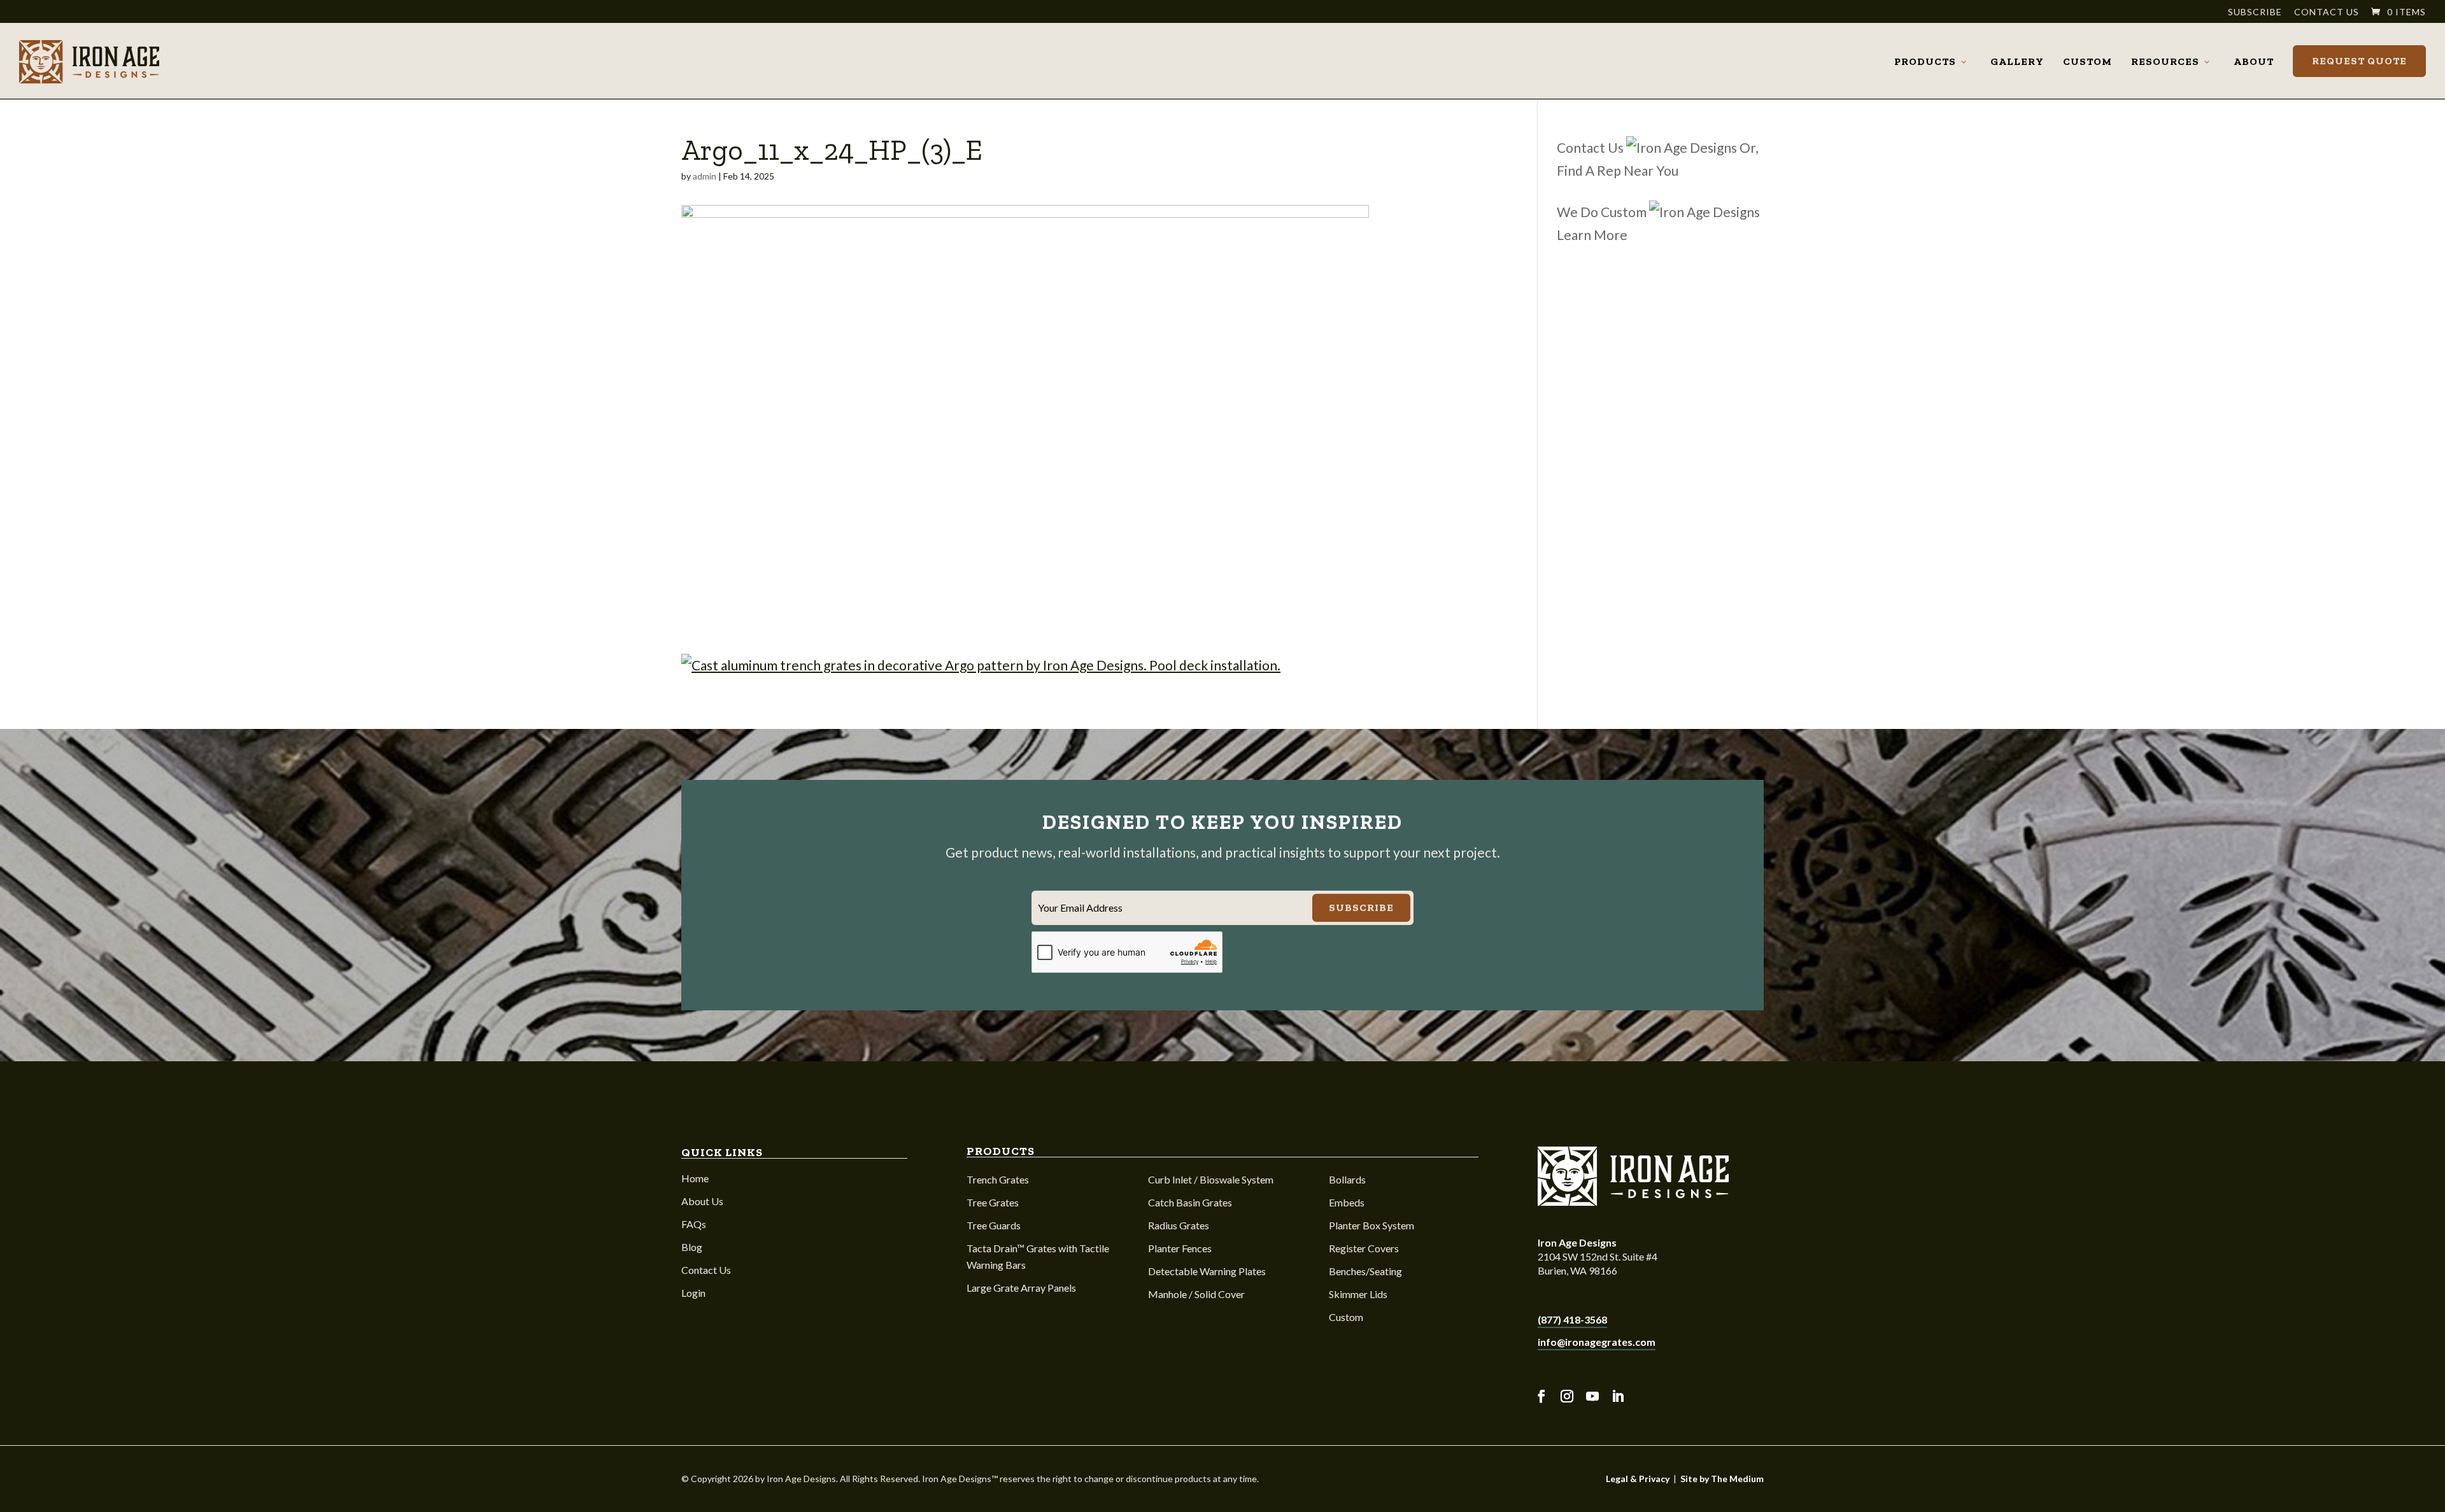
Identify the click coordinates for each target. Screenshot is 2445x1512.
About (2254, 61)
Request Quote (2359, 61)
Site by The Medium (1722, 1479)
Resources (2165, 61)
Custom (2087, 61)
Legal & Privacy (1638, 1479)
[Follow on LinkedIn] (1618, 1396)
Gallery (2017, 61)
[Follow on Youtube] (1592, 1396)
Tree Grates (993, 1202)
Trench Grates (998, 1179)
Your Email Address (1080, 908)
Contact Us (2327, 12)
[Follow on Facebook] (1541, 1396)
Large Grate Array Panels (1021, 1288)
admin (705, 176)
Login (693, 1293)
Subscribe (2255, 12)
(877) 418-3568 (1572, 1319)
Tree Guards (994, 1225)
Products (1925, 61)
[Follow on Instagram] (1567, 1396)
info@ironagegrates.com (1597, 1342)
